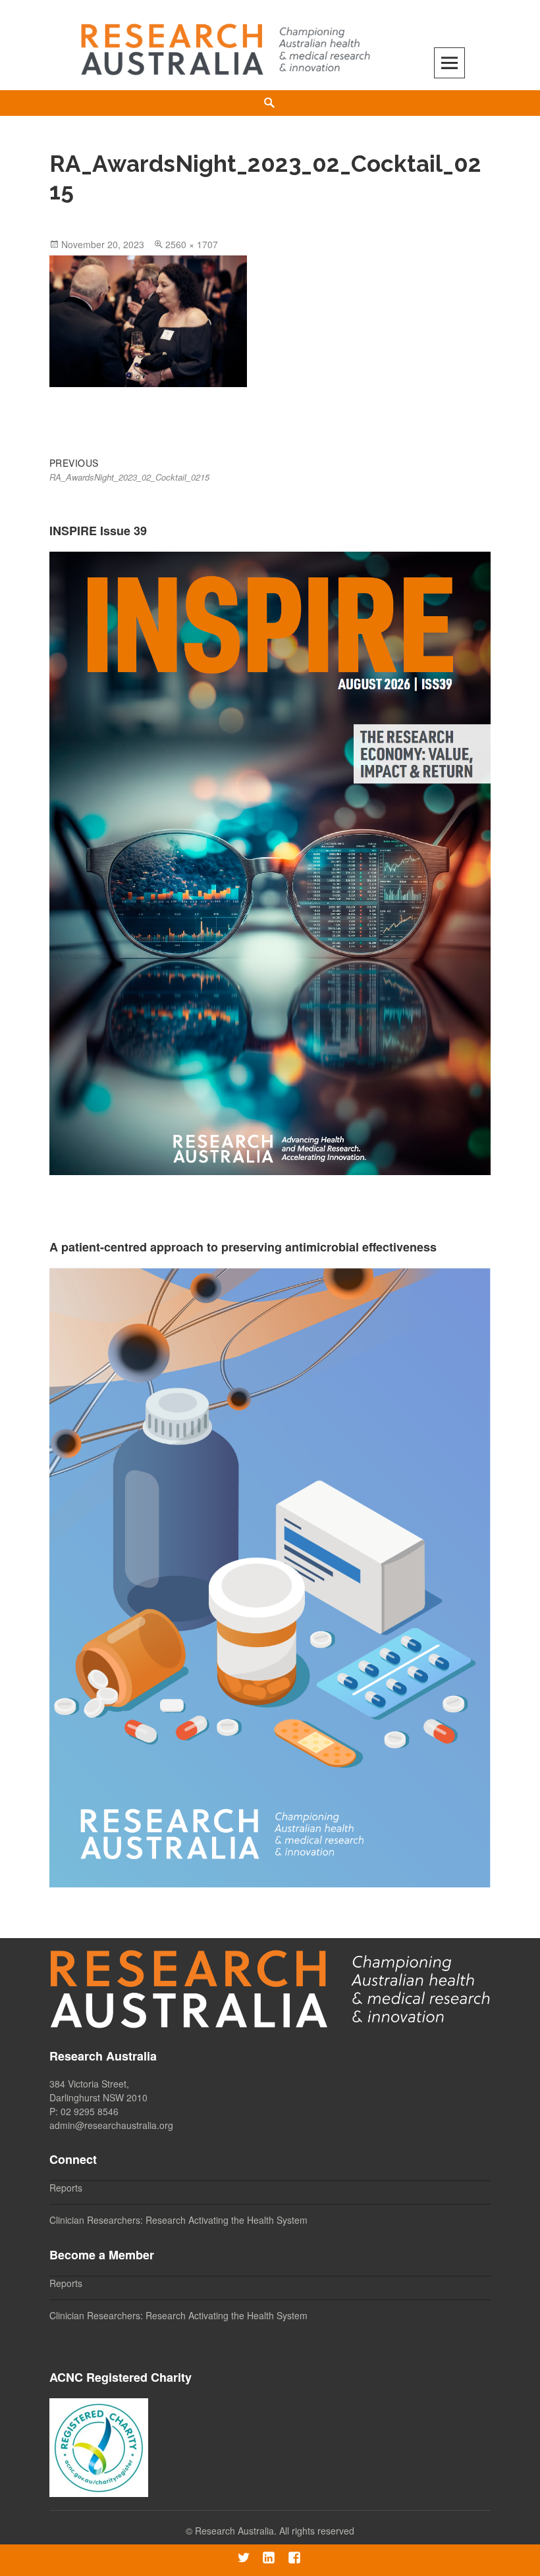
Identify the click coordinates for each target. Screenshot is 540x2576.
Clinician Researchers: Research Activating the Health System (178, 2220)
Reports (66, 2188)
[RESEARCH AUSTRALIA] (227, 44)
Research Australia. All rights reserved (275, 2531)
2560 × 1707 (192, 244)
